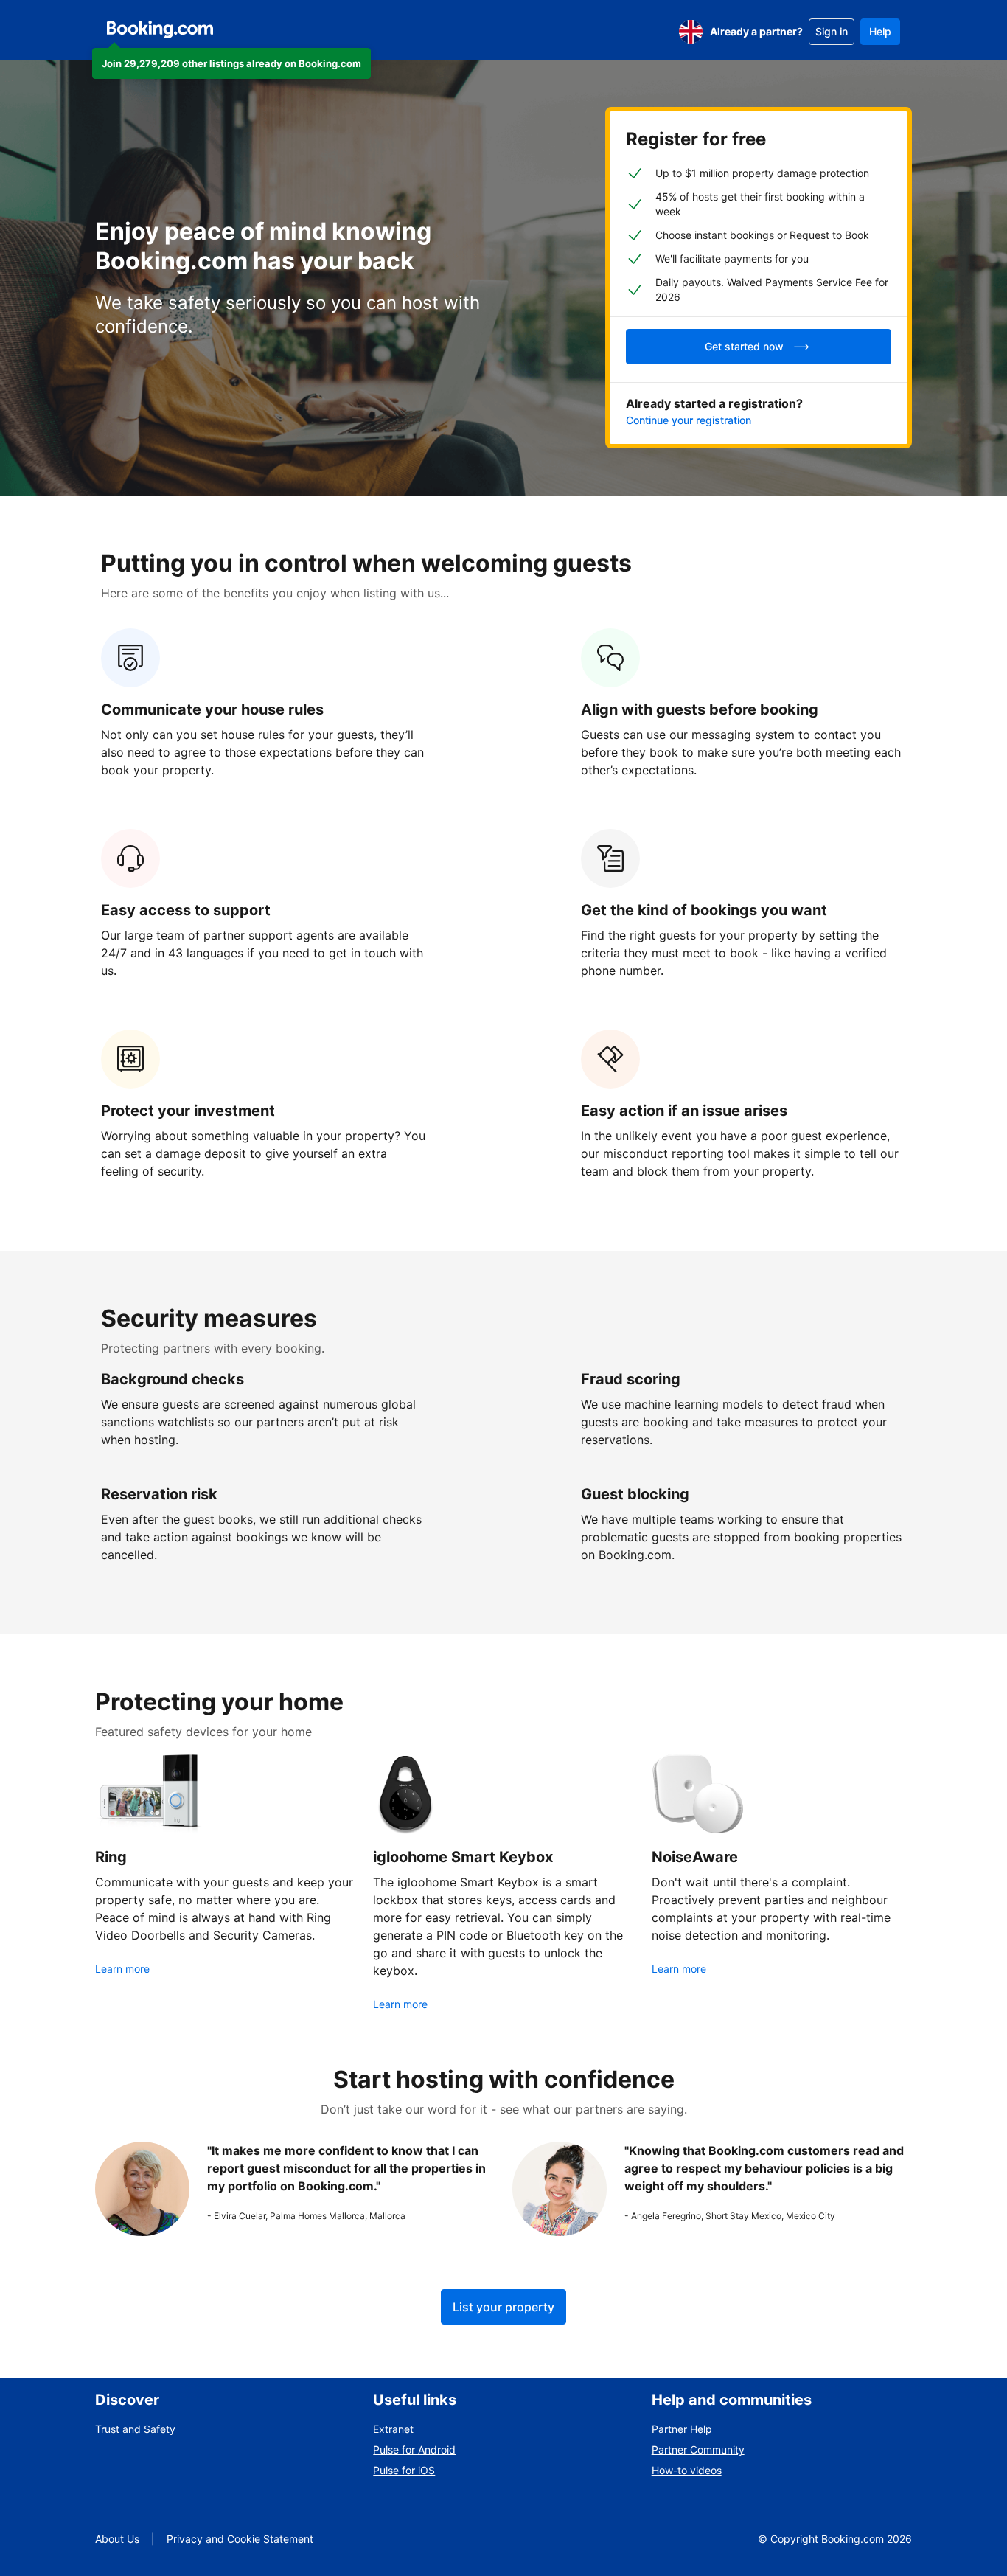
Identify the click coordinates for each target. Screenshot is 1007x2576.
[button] (231, 63)
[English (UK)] (691, 32)
